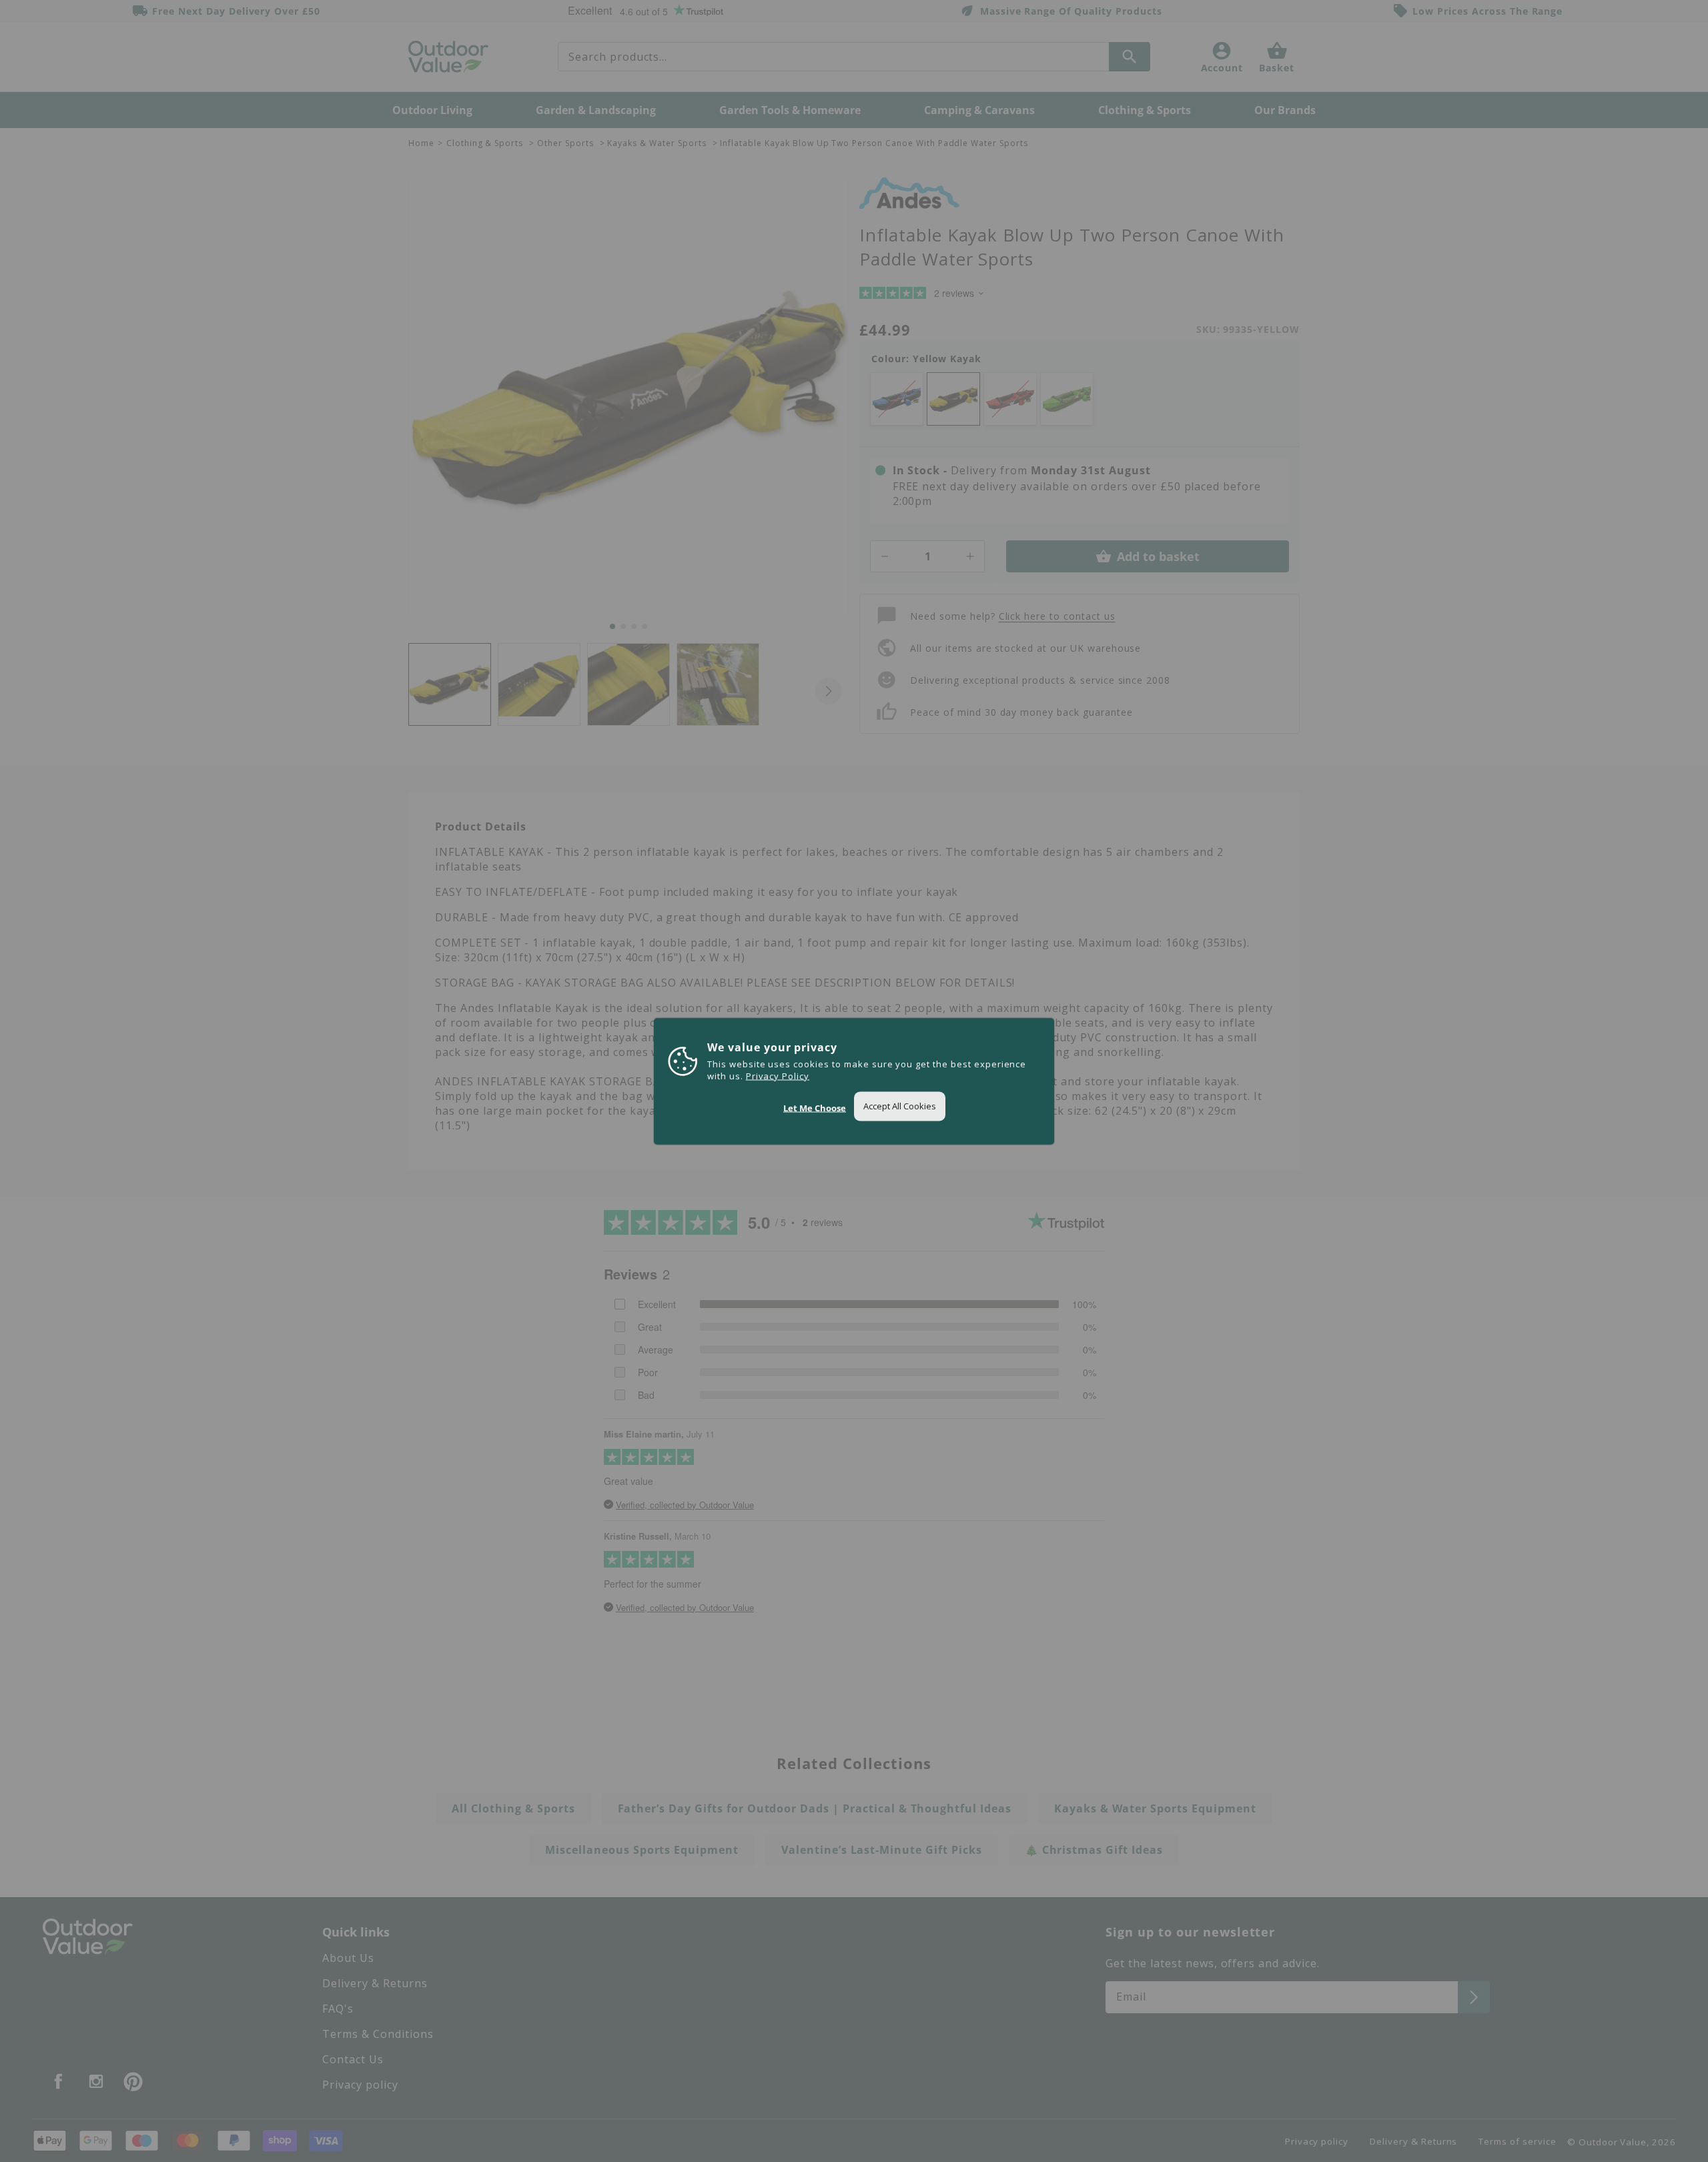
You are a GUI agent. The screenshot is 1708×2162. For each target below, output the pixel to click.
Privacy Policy (778, 1075)
